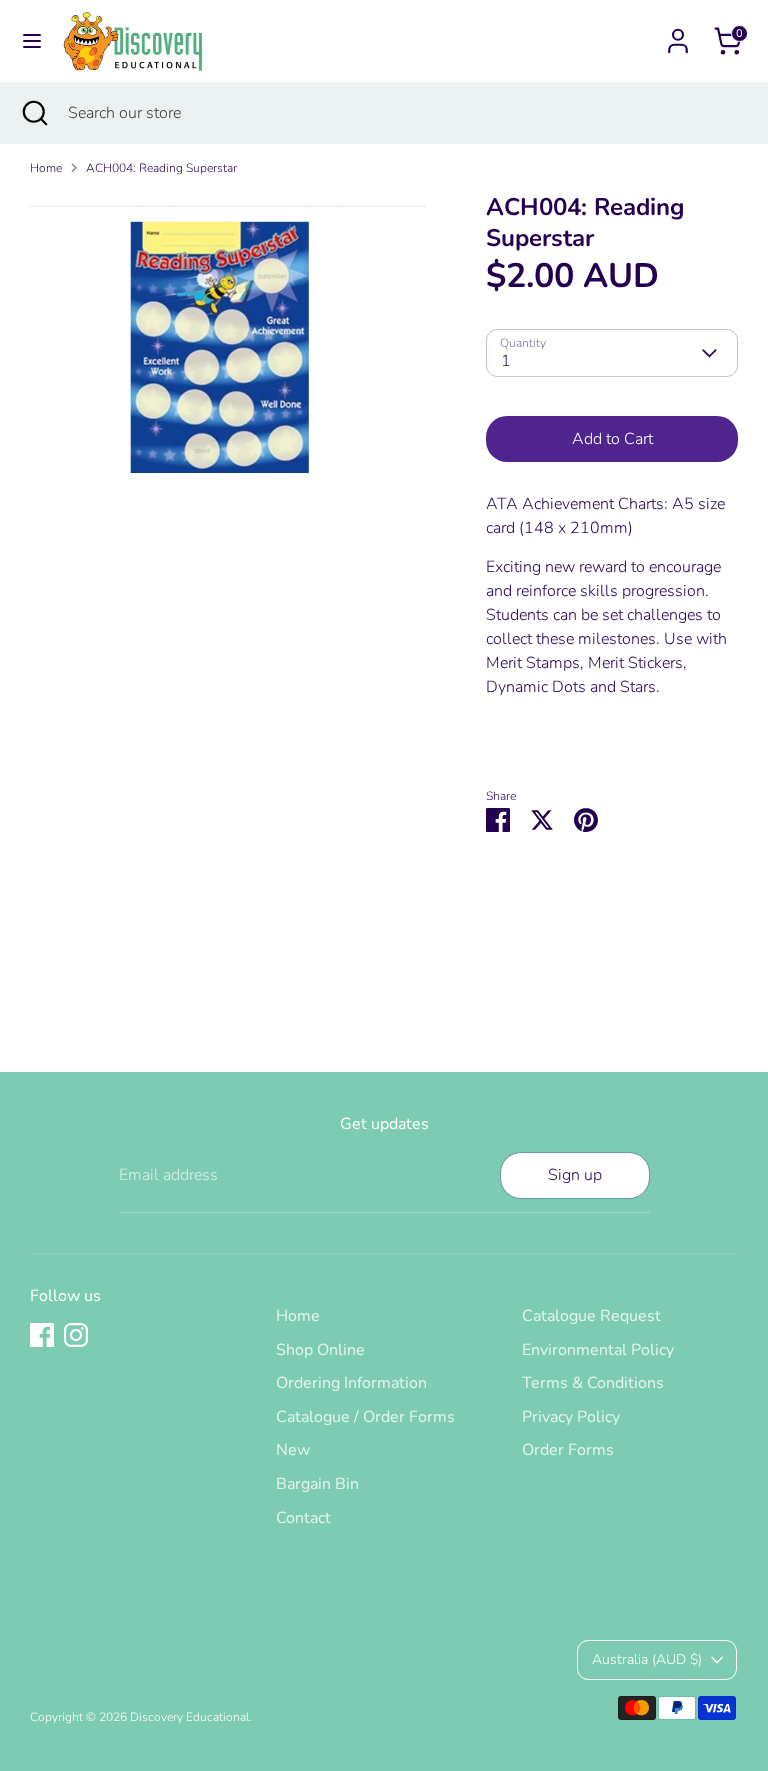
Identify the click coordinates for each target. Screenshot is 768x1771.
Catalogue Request (591, 1316)
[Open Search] (34, 113)
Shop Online (320, 1350)
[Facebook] (42, 1335)
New (293, 1450)
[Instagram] (76, 1335)
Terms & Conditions (593, 1383)
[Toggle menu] (32, 41)
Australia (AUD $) (647, 1659)
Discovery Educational (189, 1717)
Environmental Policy (598, 1350)
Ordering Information (351, 1383)
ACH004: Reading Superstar (161, 168)
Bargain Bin (317, 1484)
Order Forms (568, 1450)
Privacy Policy (571, 1417)
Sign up (575, 1175)
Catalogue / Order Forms (365, 1417)
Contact (303, 1518)
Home (46, 168)
